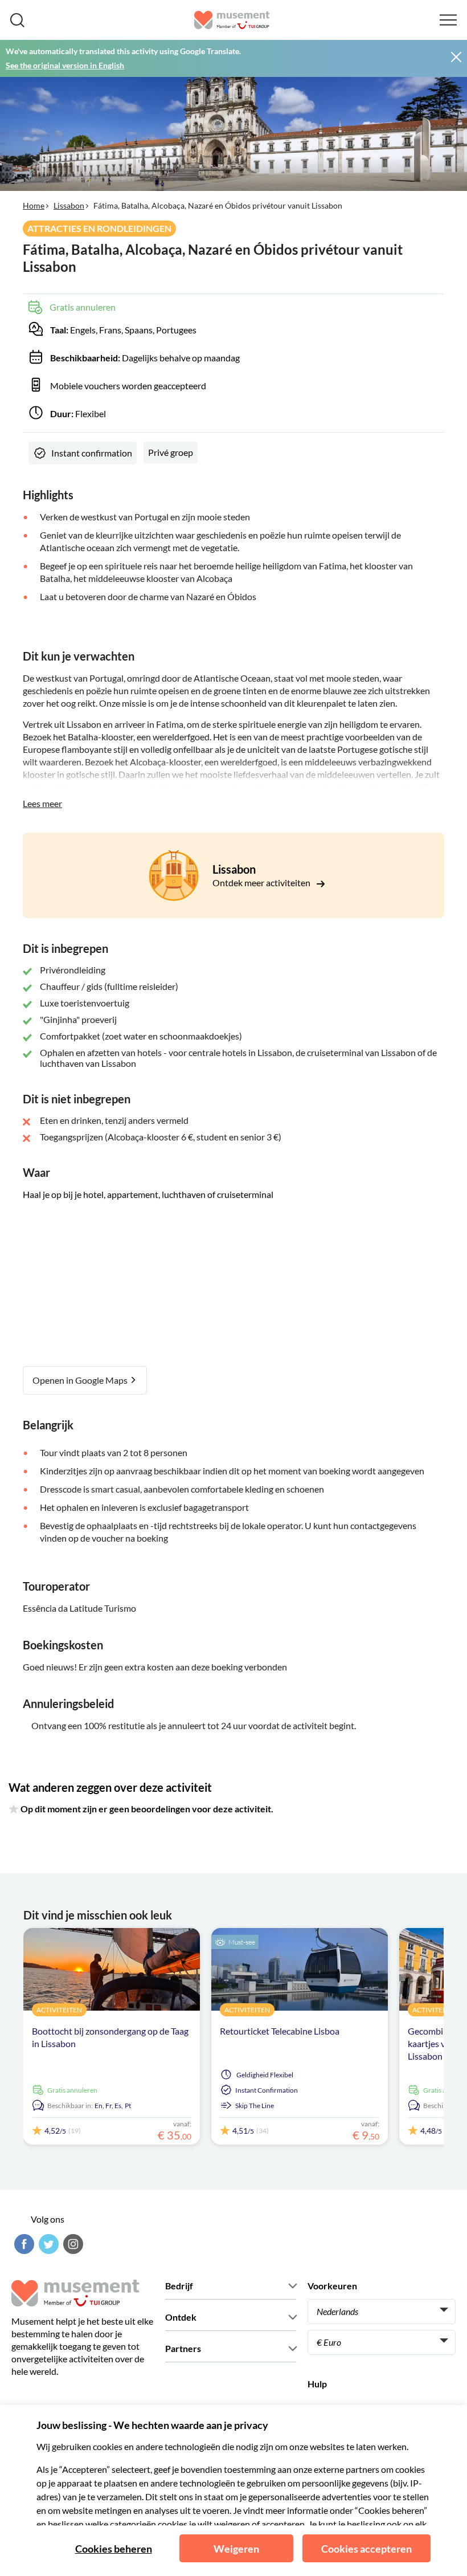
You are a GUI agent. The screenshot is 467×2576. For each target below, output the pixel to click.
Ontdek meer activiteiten (262, 883)
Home (34, 205)
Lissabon (69, 205)
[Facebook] (23, 2244)
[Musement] (232, 20)
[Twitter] (47, 2244)
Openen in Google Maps (81, 1380)
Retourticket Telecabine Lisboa (280, 2031)
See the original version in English (65, 65)
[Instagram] (72, 2244)
